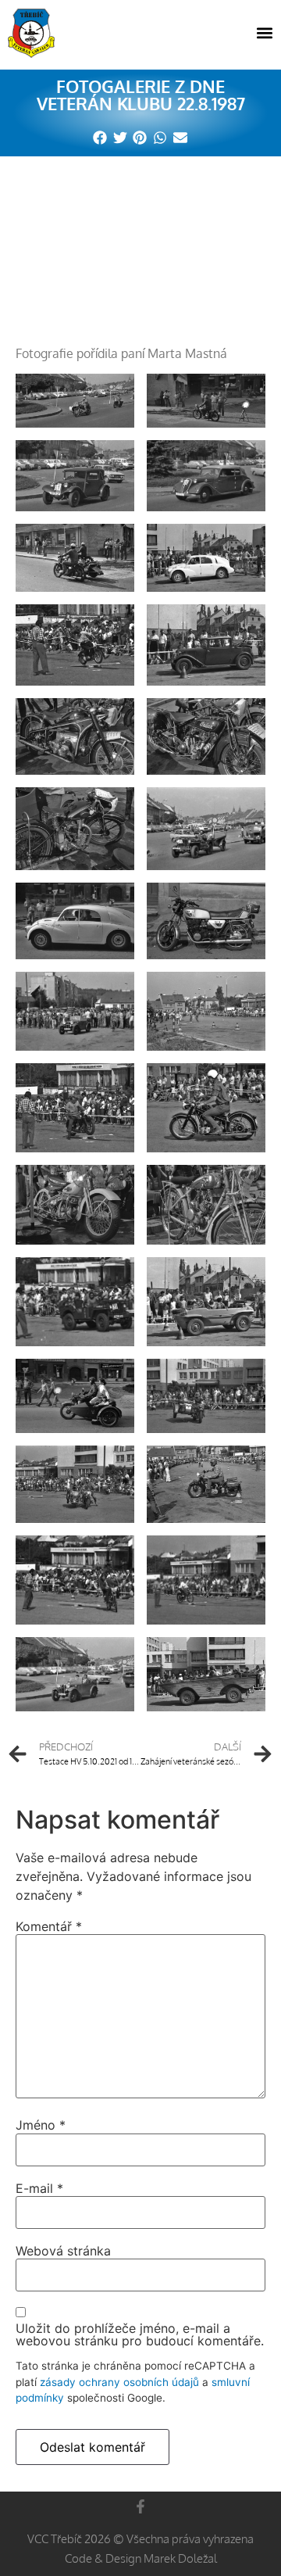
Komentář (49, 1926)
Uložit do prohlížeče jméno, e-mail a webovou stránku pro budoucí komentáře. (140, 2334)
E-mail (39, 2188)
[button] (264, 33)
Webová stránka (63, 2251)
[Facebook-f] (140, 2506)
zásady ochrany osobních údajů (119, 2382)
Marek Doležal (180, 2558)
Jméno (41, 2125)
